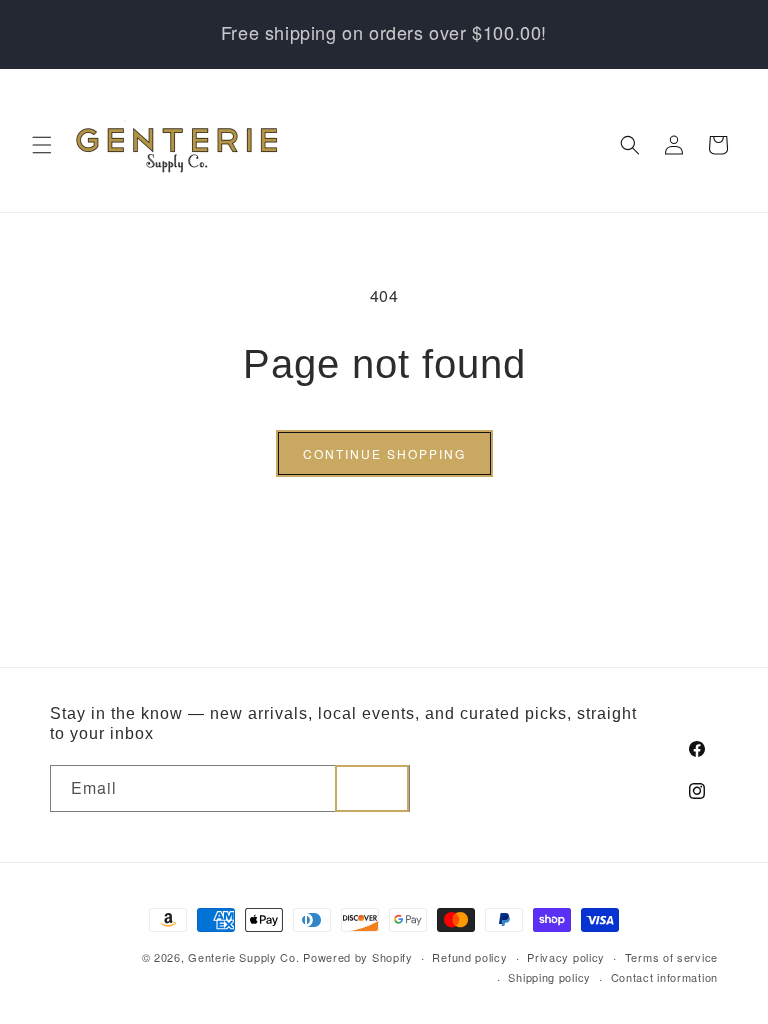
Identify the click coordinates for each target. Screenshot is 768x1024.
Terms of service (671, 957)
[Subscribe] (372, 788)
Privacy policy (566, 957)
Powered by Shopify (358, 957)
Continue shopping (384, 453)
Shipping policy (549, 977)
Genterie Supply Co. (243, 957)
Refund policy (469, 957)
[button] (42, 145)
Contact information (664, 977)
